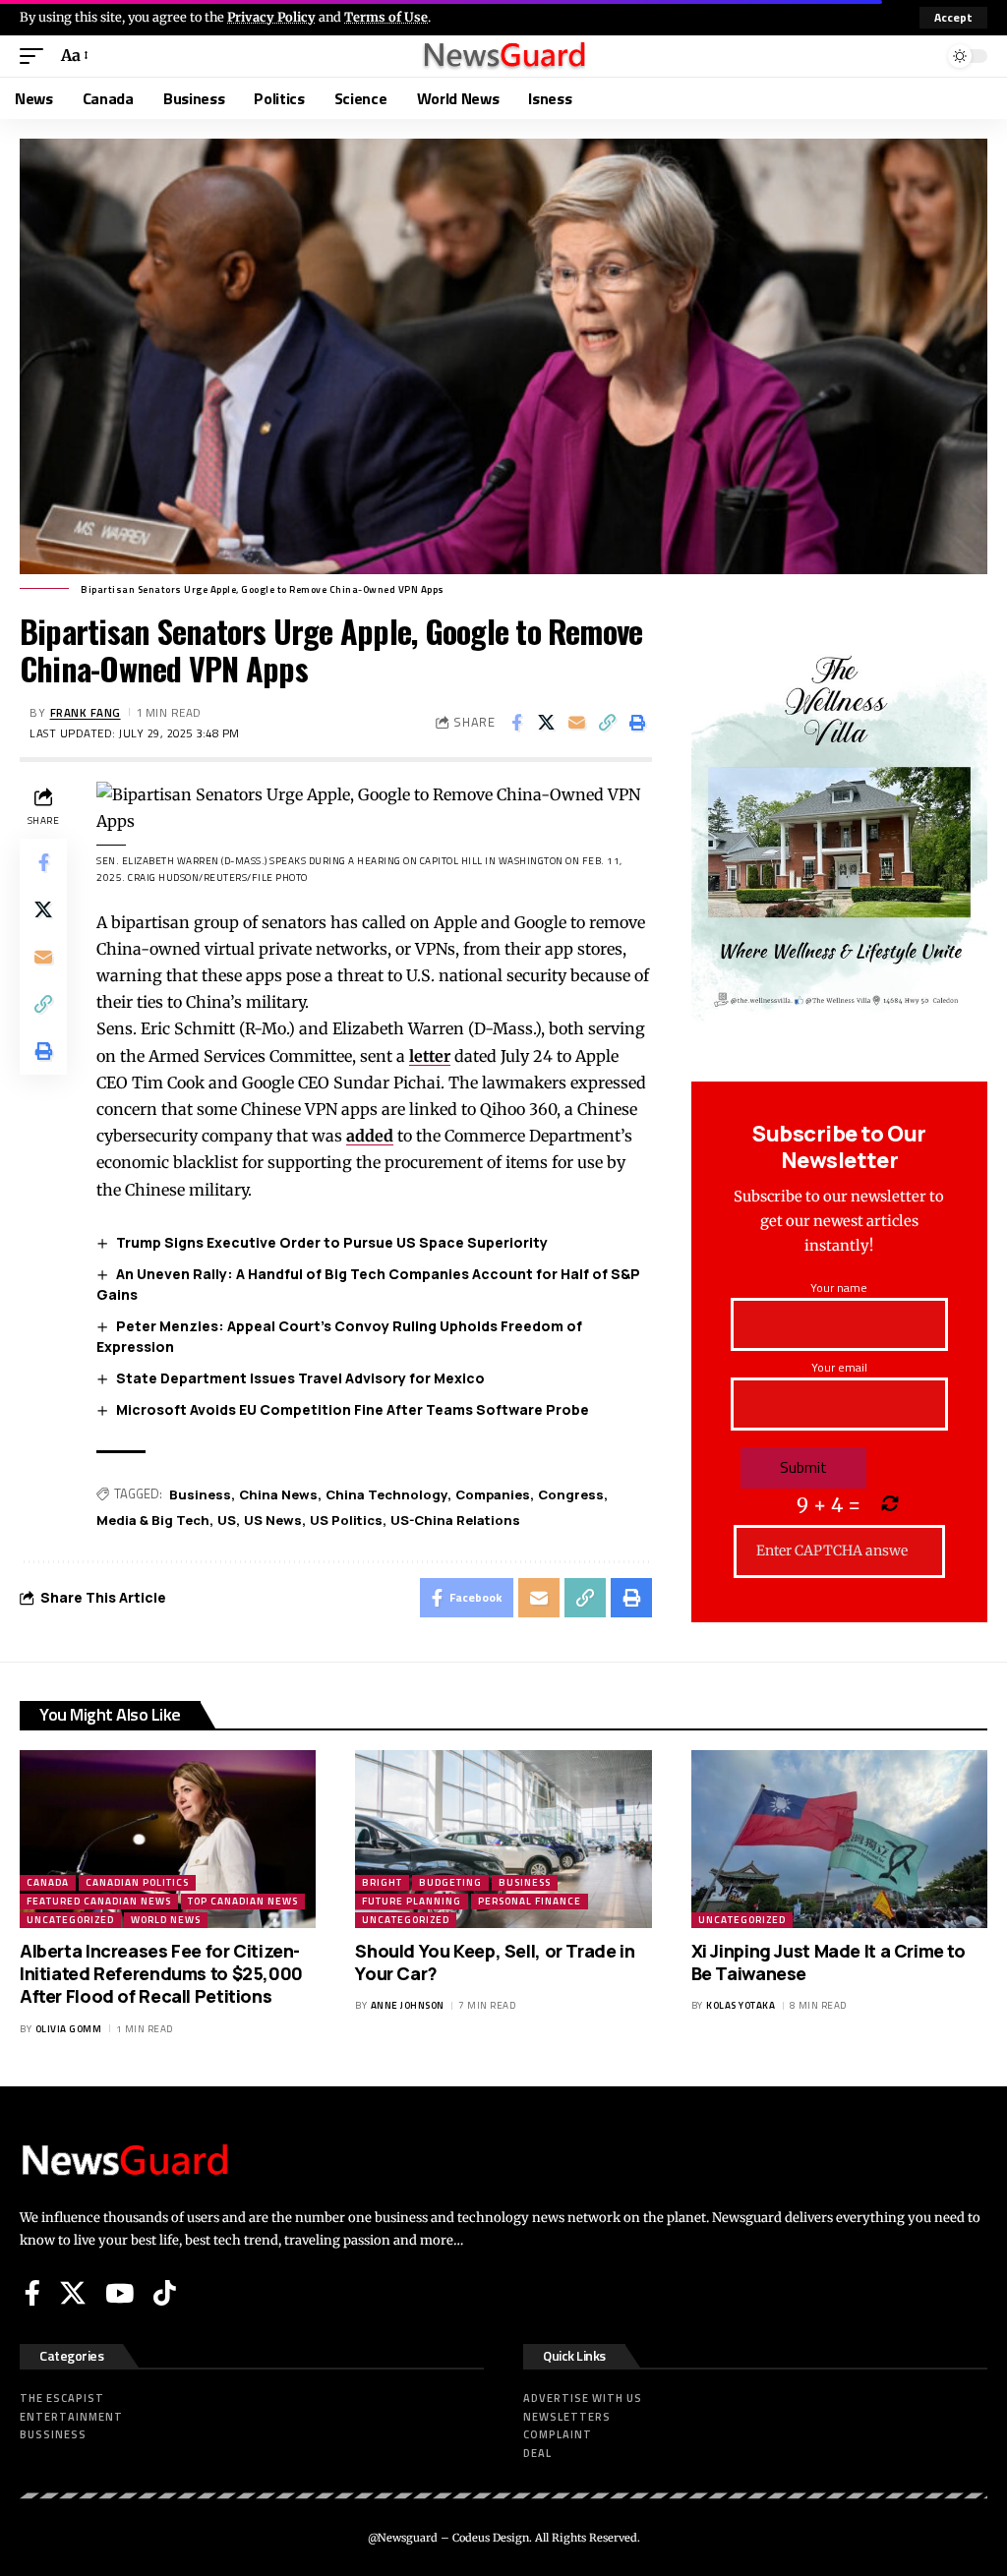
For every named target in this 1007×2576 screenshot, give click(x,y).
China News (278, 1494)
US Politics (346, 1520)
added (370, 1136)
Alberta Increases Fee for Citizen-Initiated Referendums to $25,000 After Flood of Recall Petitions (161, 1974)
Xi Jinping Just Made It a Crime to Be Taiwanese (829, 1962)
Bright (382, 1882)
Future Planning (412, 1901)
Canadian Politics (137, 1882)
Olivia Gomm (69, 2029)
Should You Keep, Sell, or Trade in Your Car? (495, 1962)
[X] (73, 2293)
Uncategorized (70, 1920)
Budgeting (450, 1882)
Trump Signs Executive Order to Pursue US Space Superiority (332, 1242)
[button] (953, 18)
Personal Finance (530, 1901)
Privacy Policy (271, 17)
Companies (493, 1494)
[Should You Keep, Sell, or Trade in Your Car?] (503, 1839)
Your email (839, 1367)
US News (273, 1520)
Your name (839, 1288)
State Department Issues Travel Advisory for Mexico (300, 1378)
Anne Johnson (408, 2005)
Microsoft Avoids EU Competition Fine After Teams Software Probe (353, 1409)
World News (166, 1920)
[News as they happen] (503, 56)
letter (430, 1056)
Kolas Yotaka (740, 2005)
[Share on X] (547, 723)
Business (200, 1494)
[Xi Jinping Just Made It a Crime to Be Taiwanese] (839, 1839)
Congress (571, 1494)
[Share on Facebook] (516, 723)
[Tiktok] (165, 2293)
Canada (48, 1882)
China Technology (386, 1494)
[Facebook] (32, 2293)
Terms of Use (386, 17)
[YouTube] (119, 2293)
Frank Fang (86, 712)
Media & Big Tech (153, 1520)
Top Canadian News (243, 1901)
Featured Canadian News (99, 1901)
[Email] (577, 723)
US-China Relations (455, 1520)
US (227, 1520)
